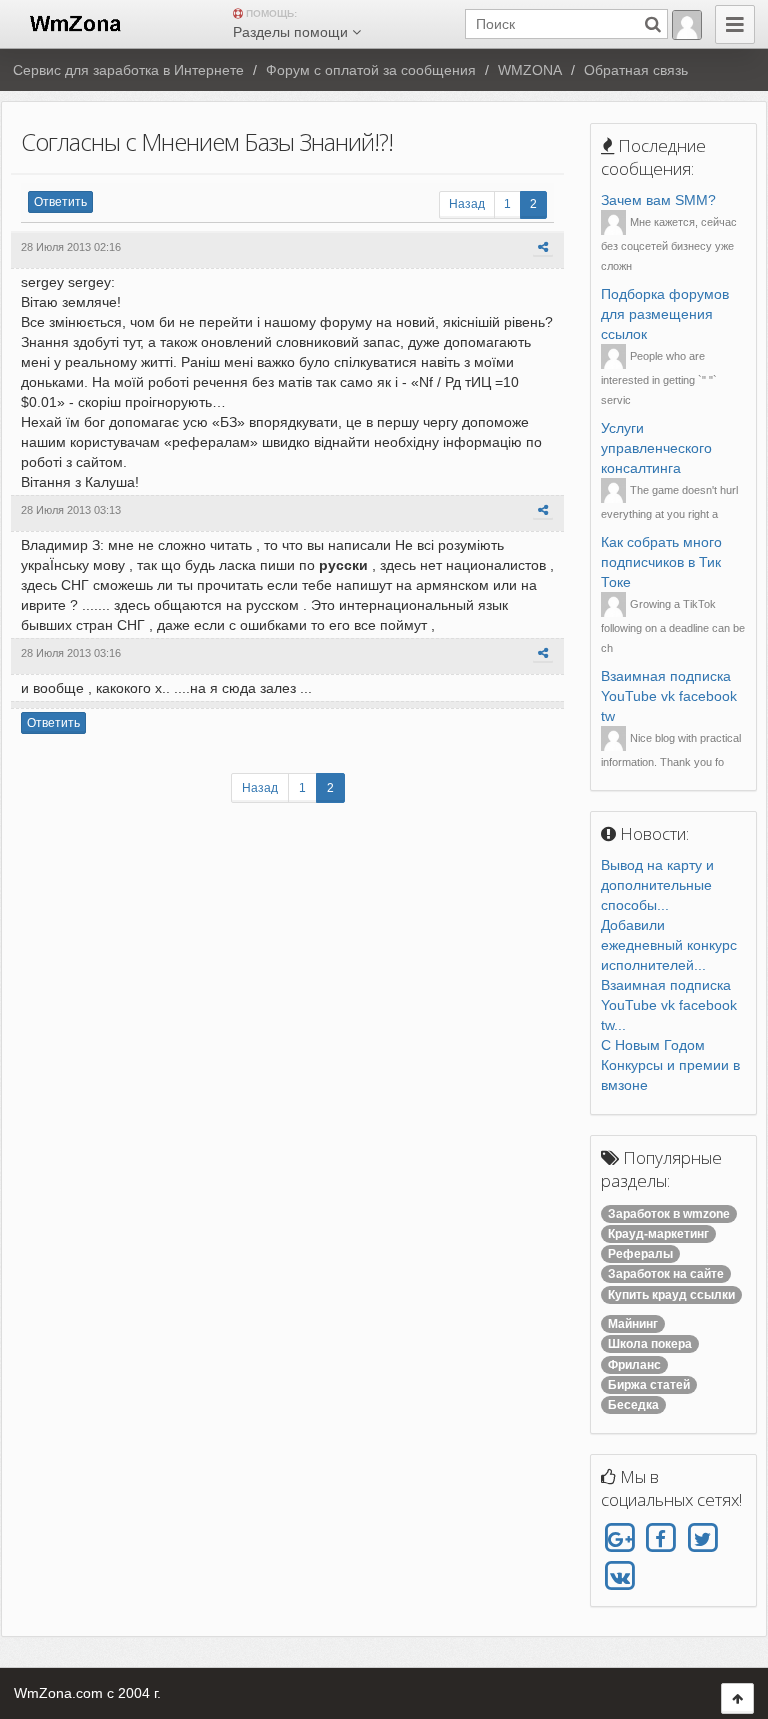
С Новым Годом (653, 1045)
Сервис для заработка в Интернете (128, 70)
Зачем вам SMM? (658, 200)
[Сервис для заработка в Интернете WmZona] (74, 22)
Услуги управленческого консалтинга (656, 448)
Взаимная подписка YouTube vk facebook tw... (669, 1005)
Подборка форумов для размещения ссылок (665, 314)
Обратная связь (636, 70)
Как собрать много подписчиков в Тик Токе (661, 562)
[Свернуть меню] (735, 24)
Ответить (60, 202)
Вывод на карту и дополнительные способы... (657, 885)
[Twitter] (702, 1539)
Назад (467, 204)
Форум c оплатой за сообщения (371, 70)
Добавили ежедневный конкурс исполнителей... (669, 945)
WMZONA (530, 70)
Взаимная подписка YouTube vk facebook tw (669, 696)
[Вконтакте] (619, 1576)
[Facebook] (660, 1539)
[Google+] (619, 1539)
